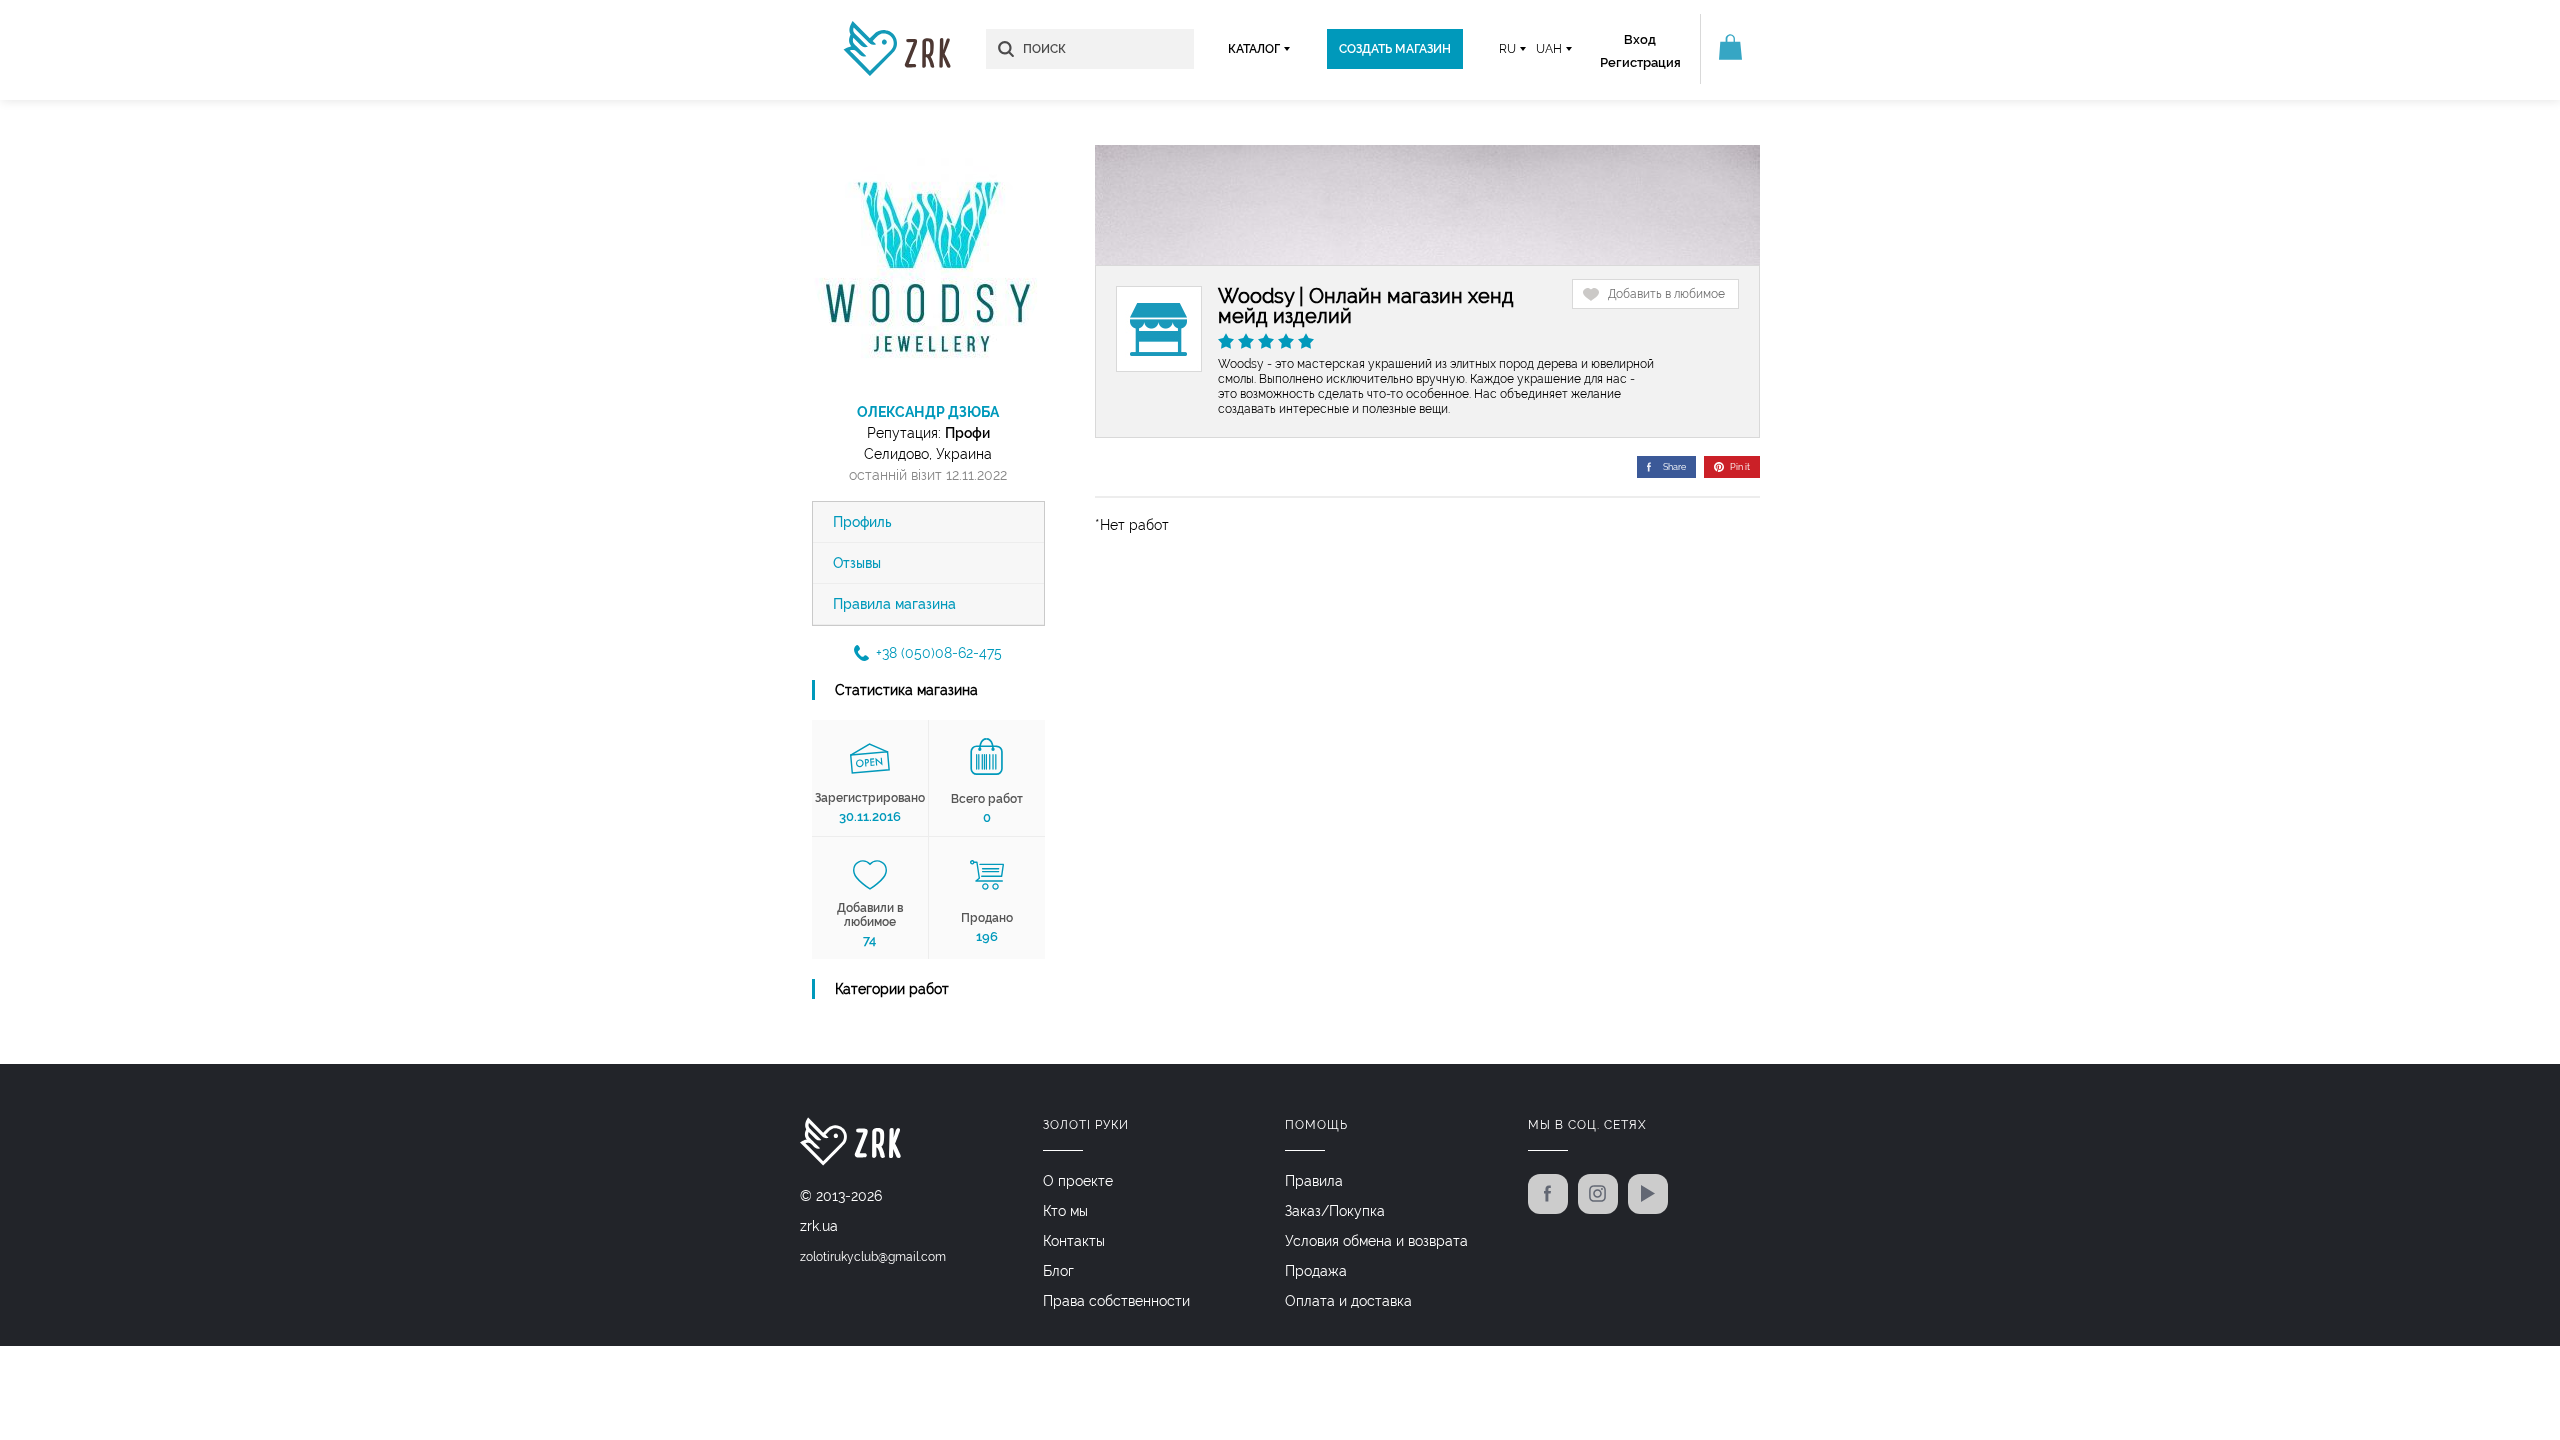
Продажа (1316, 1271)
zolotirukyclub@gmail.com (873, 1257)
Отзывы (857, 563)
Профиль (862, 522)
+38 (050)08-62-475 (939, 653)
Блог (1058, 1271)
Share (1674, 467)
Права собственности (1116, 1301)
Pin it (1740, 467)
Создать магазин (1395, 49)
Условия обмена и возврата (1376, 1241)
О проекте (1078, 1181)
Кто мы (1065, 1211)
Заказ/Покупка (1335, 1211)
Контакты (1074, 1241)
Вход (1640, 39)
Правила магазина (894, 604)
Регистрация (1640, 62)
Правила (1314, 1181)
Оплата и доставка (1348, 1301)
